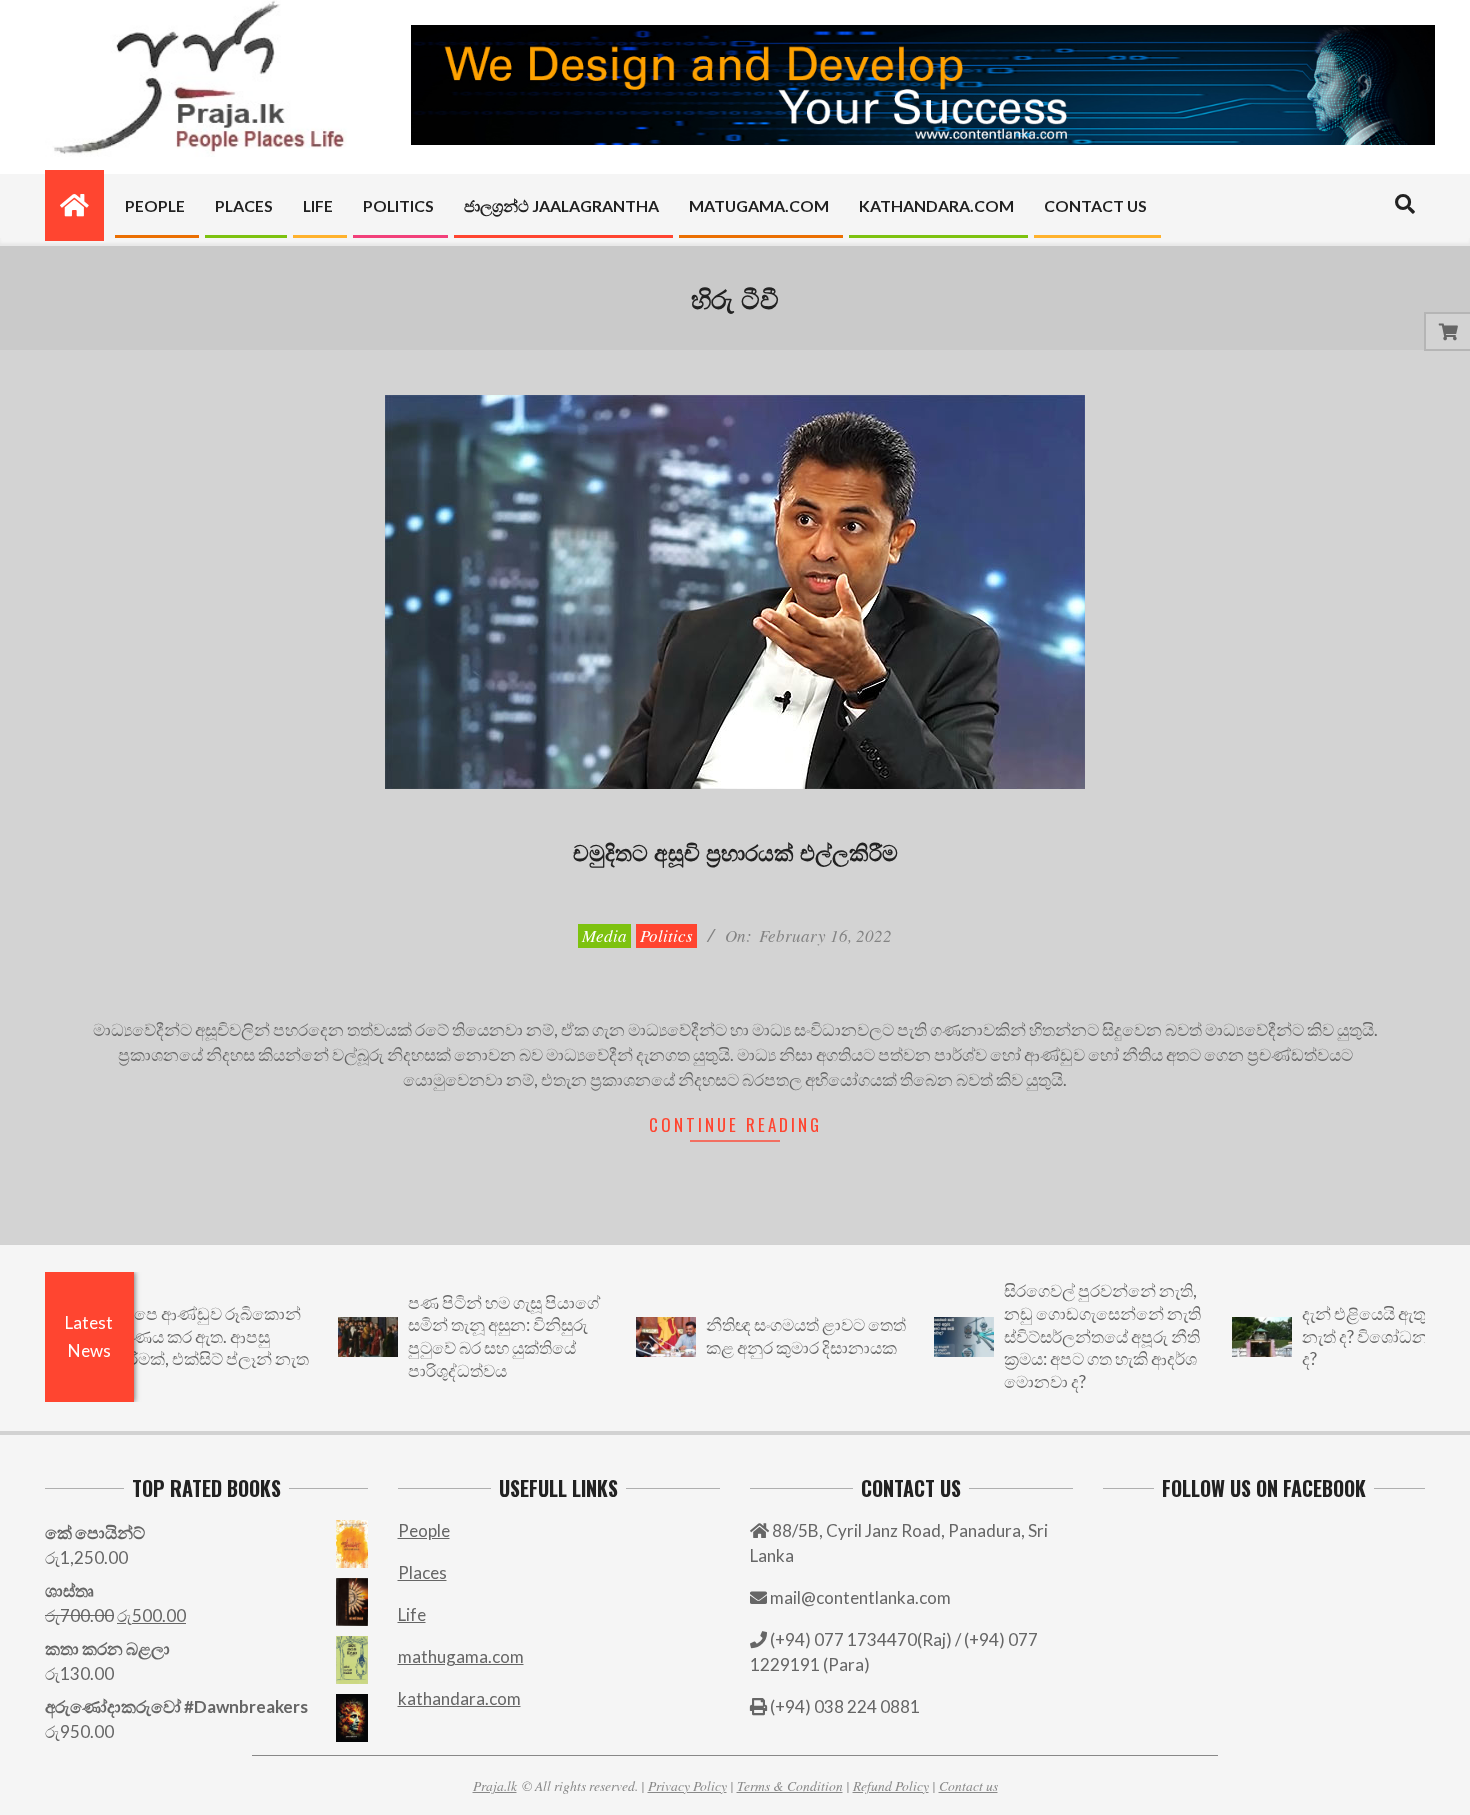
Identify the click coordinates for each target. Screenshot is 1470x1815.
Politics (666, 935)
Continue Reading (735, 1124)
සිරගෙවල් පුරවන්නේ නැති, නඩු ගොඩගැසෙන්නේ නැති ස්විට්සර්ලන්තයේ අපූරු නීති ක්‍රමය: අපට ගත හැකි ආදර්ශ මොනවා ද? (1057, 1336)
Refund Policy (891, 1785)
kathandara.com (459, 1698)
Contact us (968, 1785)
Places (422, 1572)
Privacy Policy (687, 1785)
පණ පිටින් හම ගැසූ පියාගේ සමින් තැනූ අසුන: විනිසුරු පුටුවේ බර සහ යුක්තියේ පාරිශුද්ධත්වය (459, 1336)
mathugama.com (461, 1656)
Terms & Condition (790, 1785)
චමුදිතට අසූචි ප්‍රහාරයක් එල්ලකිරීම (735, 851)
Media (604, 935)
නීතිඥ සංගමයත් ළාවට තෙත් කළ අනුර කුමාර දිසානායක (761, 1336)
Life (412, 1614)
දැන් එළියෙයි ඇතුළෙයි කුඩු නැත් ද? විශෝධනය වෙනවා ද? (1356, 1336)
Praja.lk (495, 1785)
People (424, 1530)
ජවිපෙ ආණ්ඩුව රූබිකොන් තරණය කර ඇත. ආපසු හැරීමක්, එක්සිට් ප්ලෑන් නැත (164, 1336)
